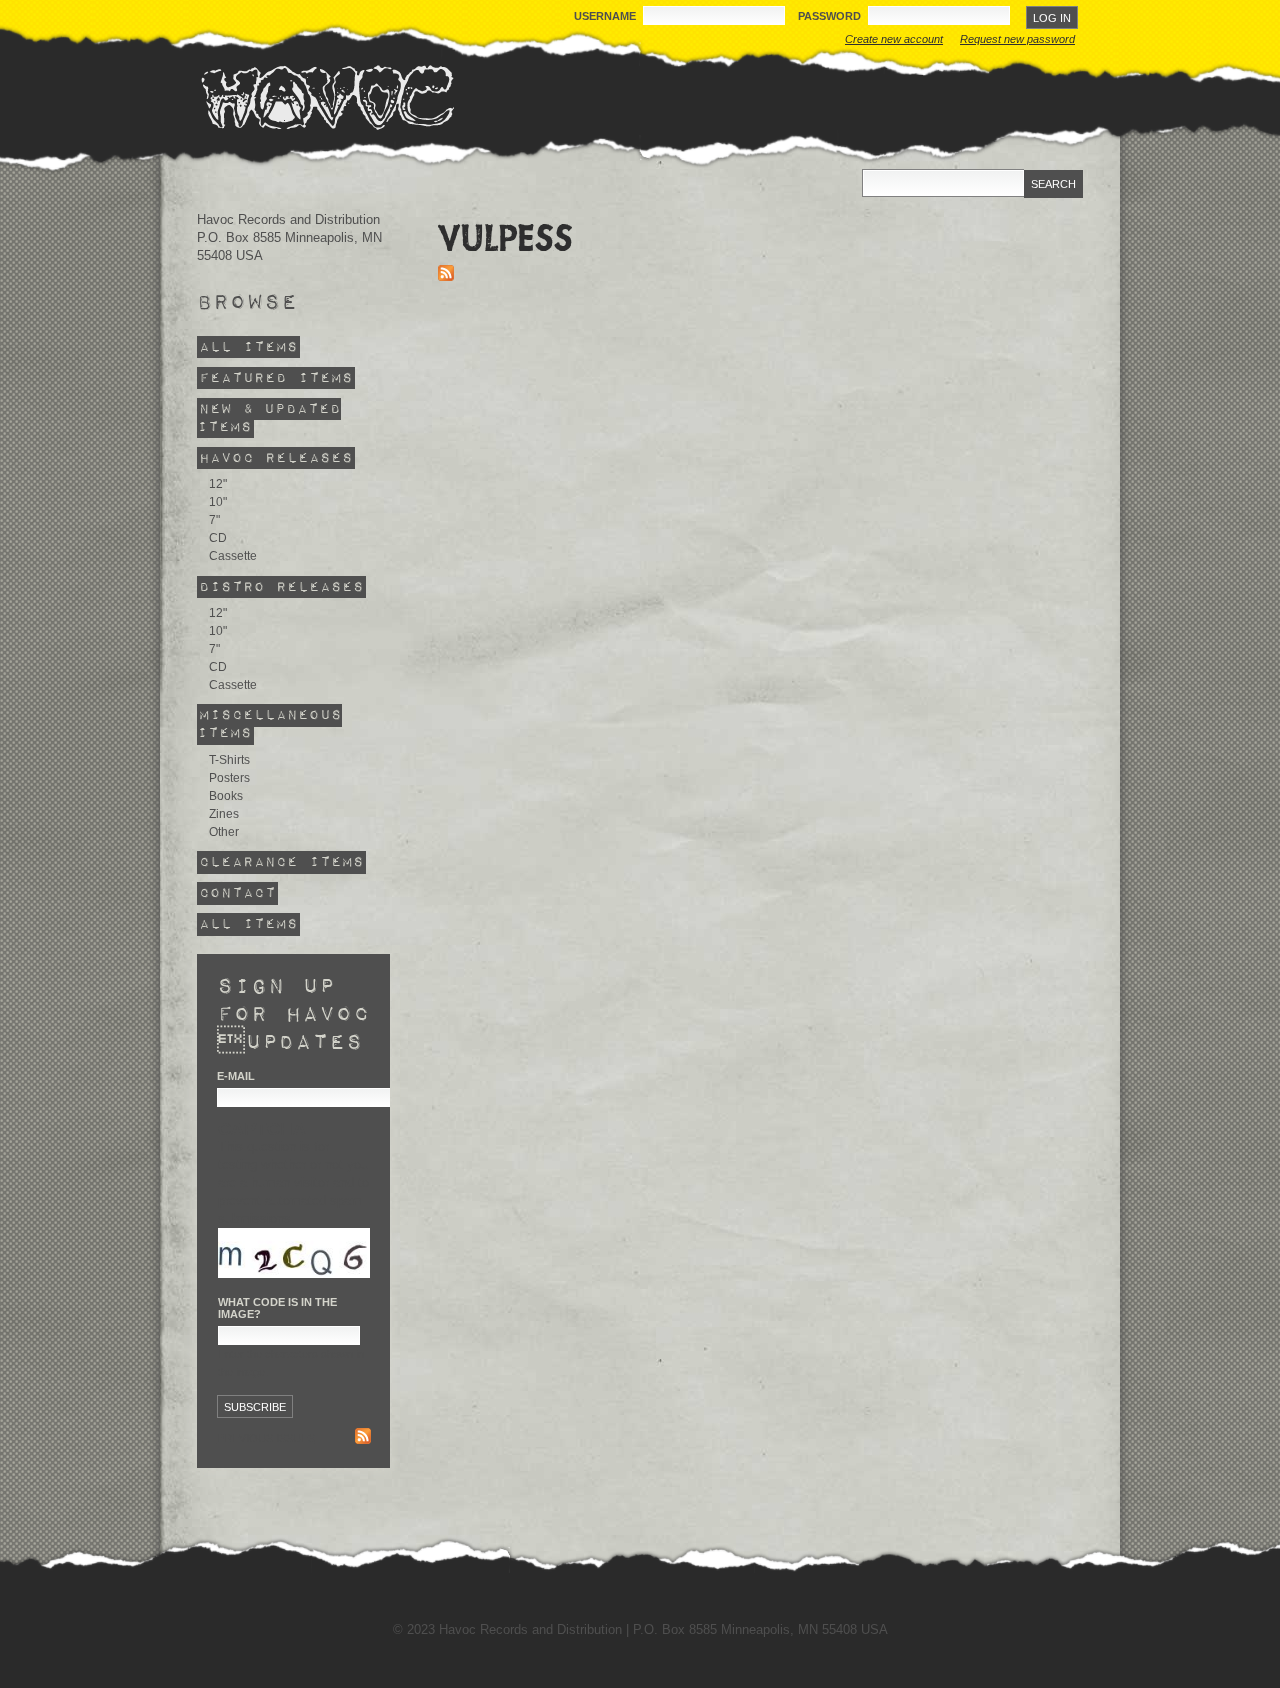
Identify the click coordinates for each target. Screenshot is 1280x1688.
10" (218, 502)
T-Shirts (229, 760)
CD (218, 538)
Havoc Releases (276, 458)
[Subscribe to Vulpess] (446, 276)
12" (218, 484)
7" (214, 520)
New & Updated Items (269, 418)
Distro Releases (281, 586)
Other (224, 832)
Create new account (894, 39)
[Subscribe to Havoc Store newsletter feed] (363, 1438)
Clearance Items (281, 862)
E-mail (236, 1076)
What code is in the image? (277, 1308)
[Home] (327, 97)
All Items (248, 347)
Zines (224, 814)
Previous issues (266, 1438)
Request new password (1017, 39)
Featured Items (276, 378)
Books (226, 796)
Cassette (233, 556)
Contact (237, 893)
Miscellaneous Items (269, 724)
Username (606, 16)
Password (831, 16)
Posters (229, 778)
